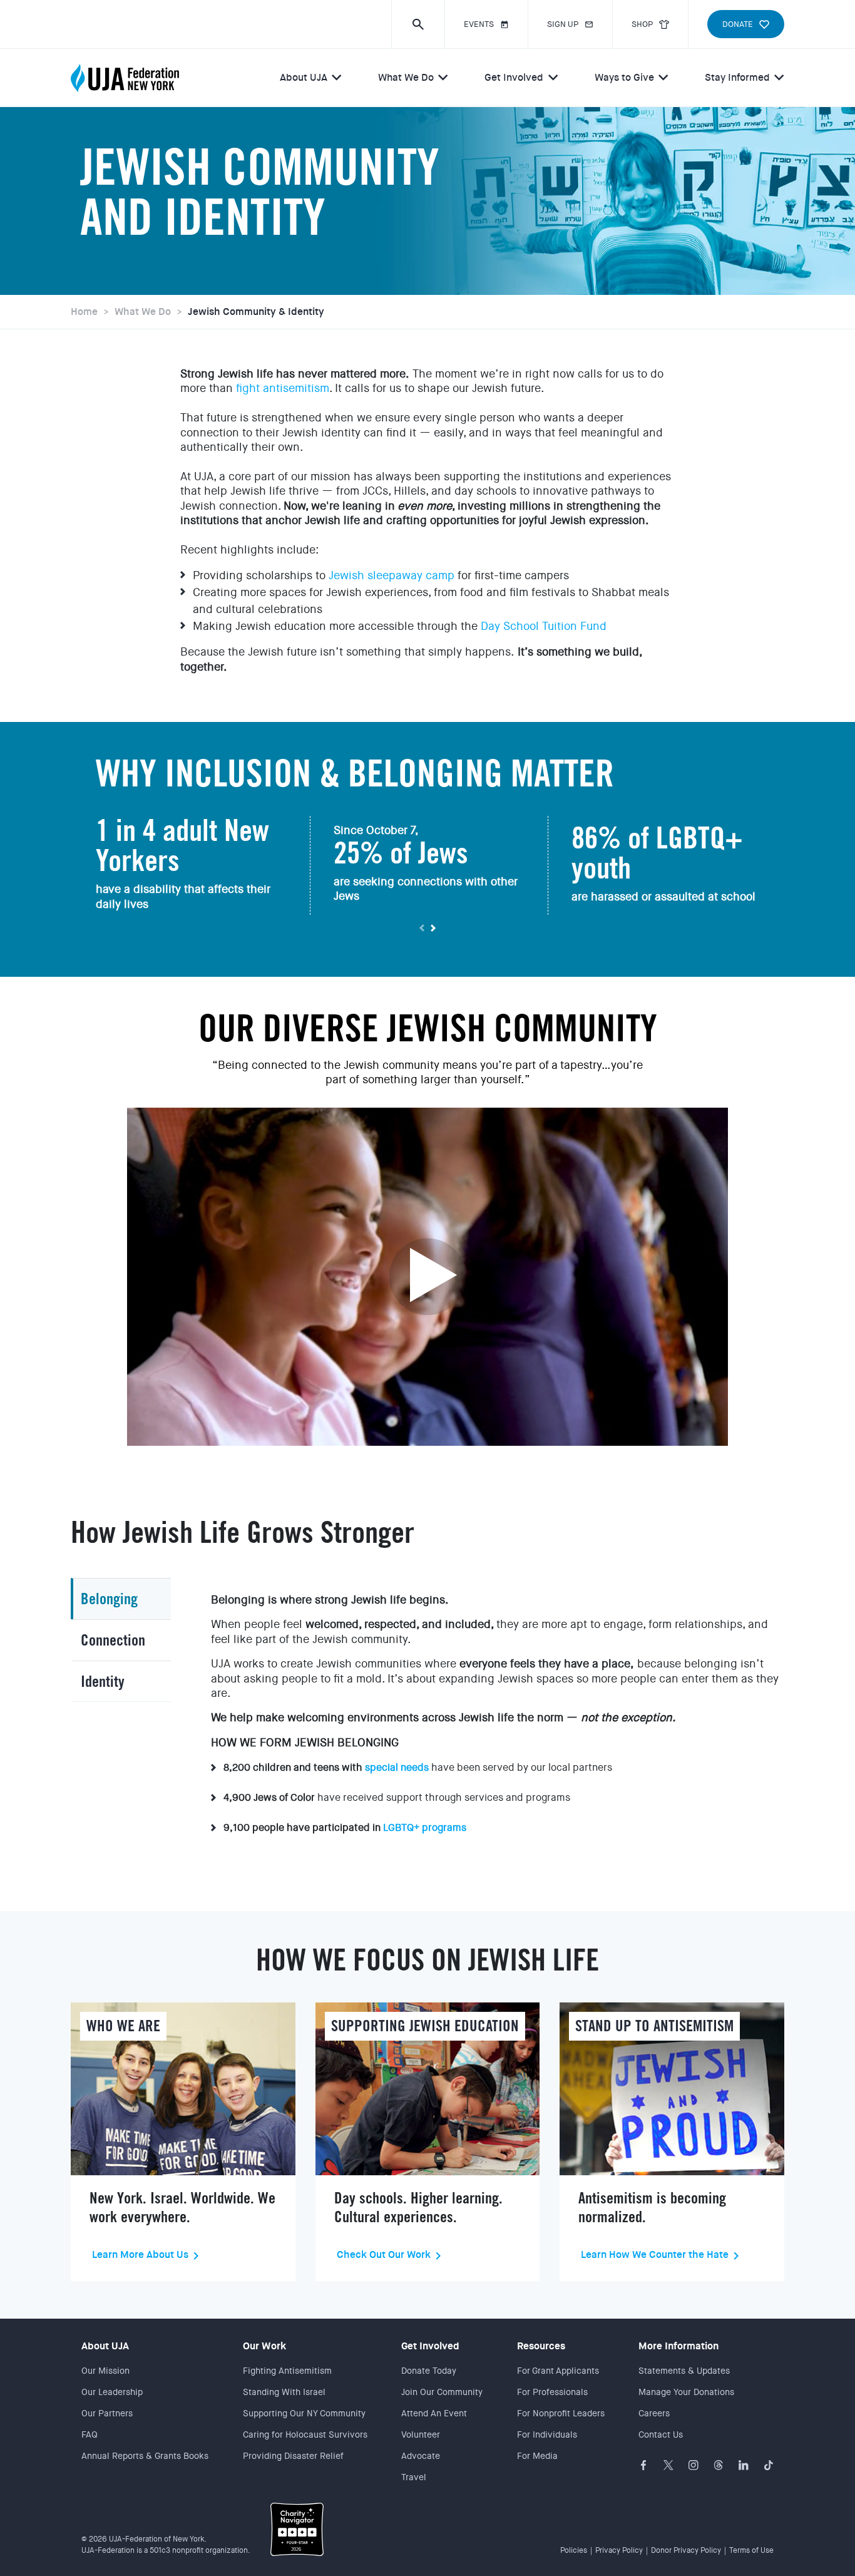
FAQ (90, 2434)
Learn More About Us (140, 2255)
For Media (537, 2456)
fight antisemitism (283, 388)
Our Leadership (112, 2392)
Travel (414, 2477)
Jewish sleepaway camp (392, 575)
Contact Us (661, 2434)
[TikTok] (769, 2465)
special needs (397, 1767)
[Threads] (719, 2465)
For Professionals (552, 2392)
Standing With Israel (284, 2392)
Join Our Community (442, 2392)
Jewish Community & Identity (256, 312)
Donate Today (429, 2371)
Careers (654, 2413)
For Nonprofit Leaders (561, 2413)
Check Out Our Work (384, 2255)
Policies (574, 2550)
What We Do (406, 77)
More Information (678, 2346)
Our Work (264, 2346)
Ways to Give (624, 77)
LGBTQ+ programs (425, 1827)
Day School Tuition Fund (544, 626)
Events (479, 24)
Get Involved (514, 77)
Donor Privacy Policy (686, 2550)
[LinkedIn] (744, 2465)
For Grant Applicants (558, 2371)
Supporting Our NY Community (304, 2413)
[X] (668, 2465)
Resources (541, 2346)
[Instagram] (694, 2465)
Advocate (421, 2456)
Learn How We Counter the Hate (655, 2255)
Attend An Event (434, 2413)
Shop (642, 24)
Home (84, 312)
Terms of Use (751, 2550)
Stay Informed (737, 77)
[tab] (121, 1599)
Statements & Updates (684, 2371)
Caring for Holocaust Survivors (305, 2434)
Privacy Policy (619, 2550)
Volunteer (421, 2434)
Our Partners (107, 2413)
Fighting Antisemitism (287, 2371)
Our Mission (105, 2371)
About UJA (304, 77)
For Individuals (547, 2434)
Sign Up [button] (563, 24)
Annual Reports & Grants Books (145, 2456)
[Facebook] (643, 2465)
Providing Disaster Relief (293, 2456)
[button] (418, 24)
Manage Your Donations (686, 2392)
